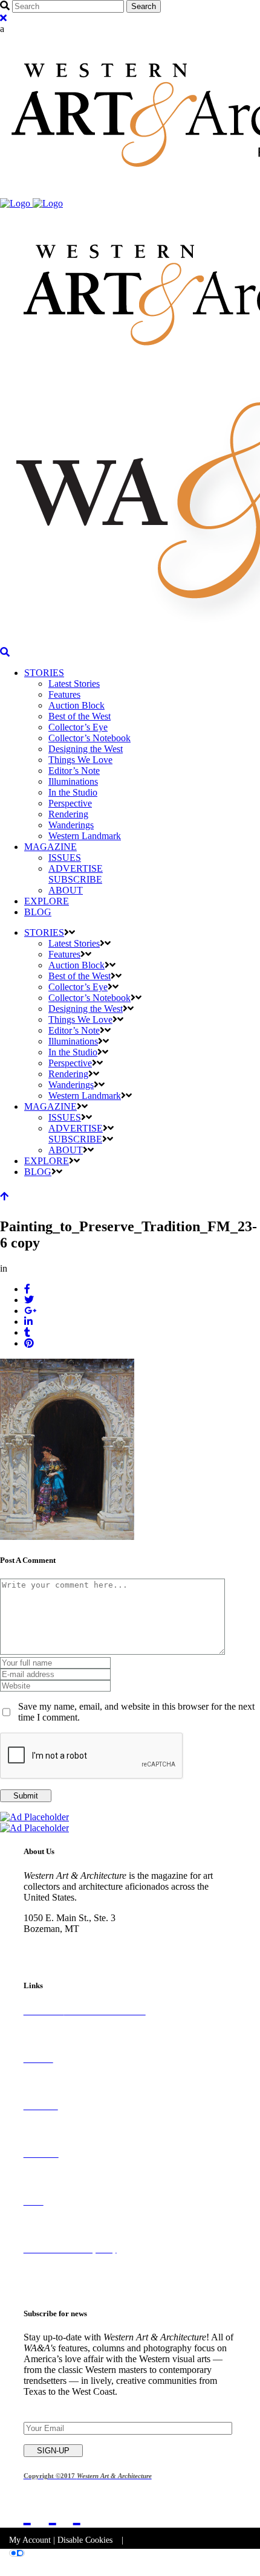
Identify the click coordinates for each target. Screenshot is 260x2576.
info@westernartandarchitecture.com (94, 1950)
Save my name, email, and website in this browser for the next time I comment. (136, 1712)
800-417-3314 (51, 1940)
